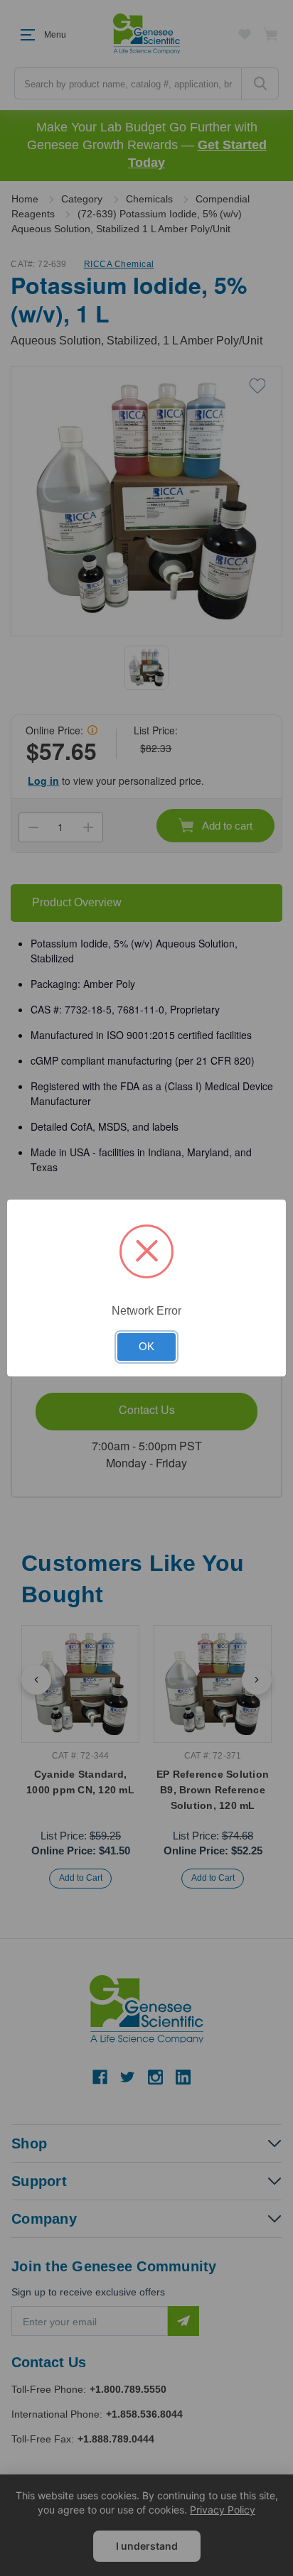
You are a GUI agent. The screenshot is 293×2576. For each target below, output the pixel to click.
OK (146, 1347)
